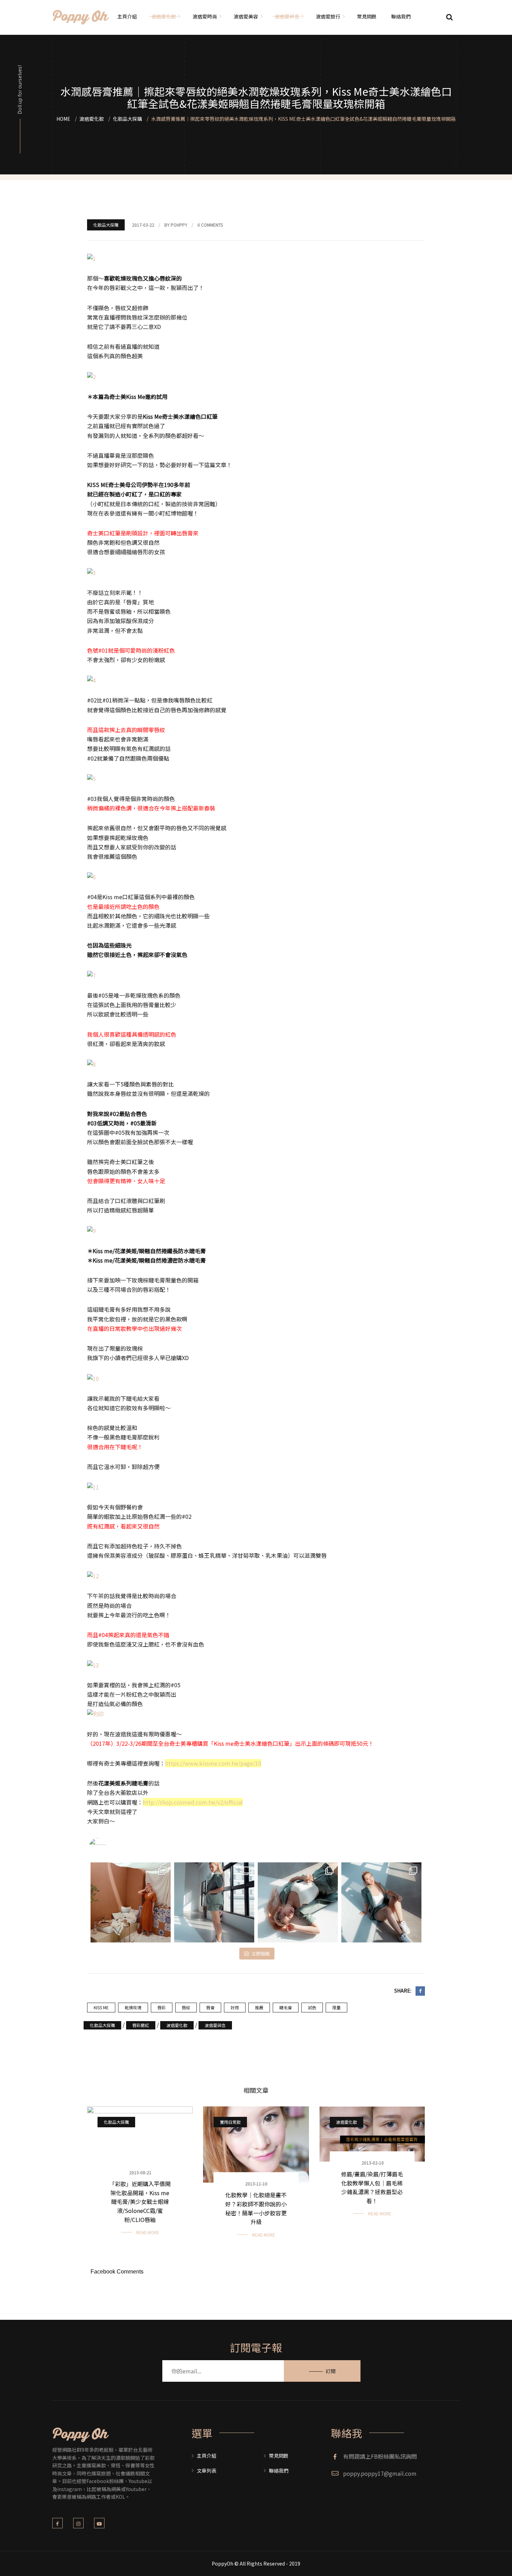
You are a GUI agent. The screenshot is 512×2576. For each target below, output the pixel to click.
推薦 (259, 2007)
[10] (93, 1377)
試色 (312, 2007)
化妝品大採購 (106, 225)
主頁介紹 (207, 2456)
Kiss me (101, 2007)
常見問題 (279, 2456)
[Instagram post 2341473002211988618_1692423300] (214, 1902)
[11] (93, 1486)
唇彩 (162, 2007)
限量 (336, 2007)
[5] (91, 778)
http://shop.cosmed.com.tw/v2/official (193, 1802)
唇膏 (210, 2007)
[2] (91, 376)
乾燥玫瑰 (133, 2007)
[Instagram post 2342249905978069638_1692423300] (131, 1902)
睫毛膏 (286, 2007)
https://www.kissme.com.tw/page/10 (213, 1763)
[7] (91, 975)
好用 (235, 2007)
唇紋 (186, 2007)
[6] (91, 876)
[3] (91, 572)
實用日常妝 (230, 2122)
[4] (91, 680)
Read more (148, 2232)
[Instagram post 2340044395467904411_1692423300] (298, 1902)
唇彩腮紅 (141, 2025)
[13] (93, 1664)
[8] (91, 1063)
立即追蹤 (261, 1953)
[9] (91, 1230)
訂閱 (331, 2371)
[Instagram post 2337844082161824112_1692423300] (381, 1902)
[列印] (95, 1713)
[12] (93, 1575)
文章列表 (207, 2471)
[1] (91, 258)
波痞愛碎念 (215, 2025)
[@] (108, 1847)
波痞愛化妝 (177, 2025)
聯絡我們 (279, 2471)
